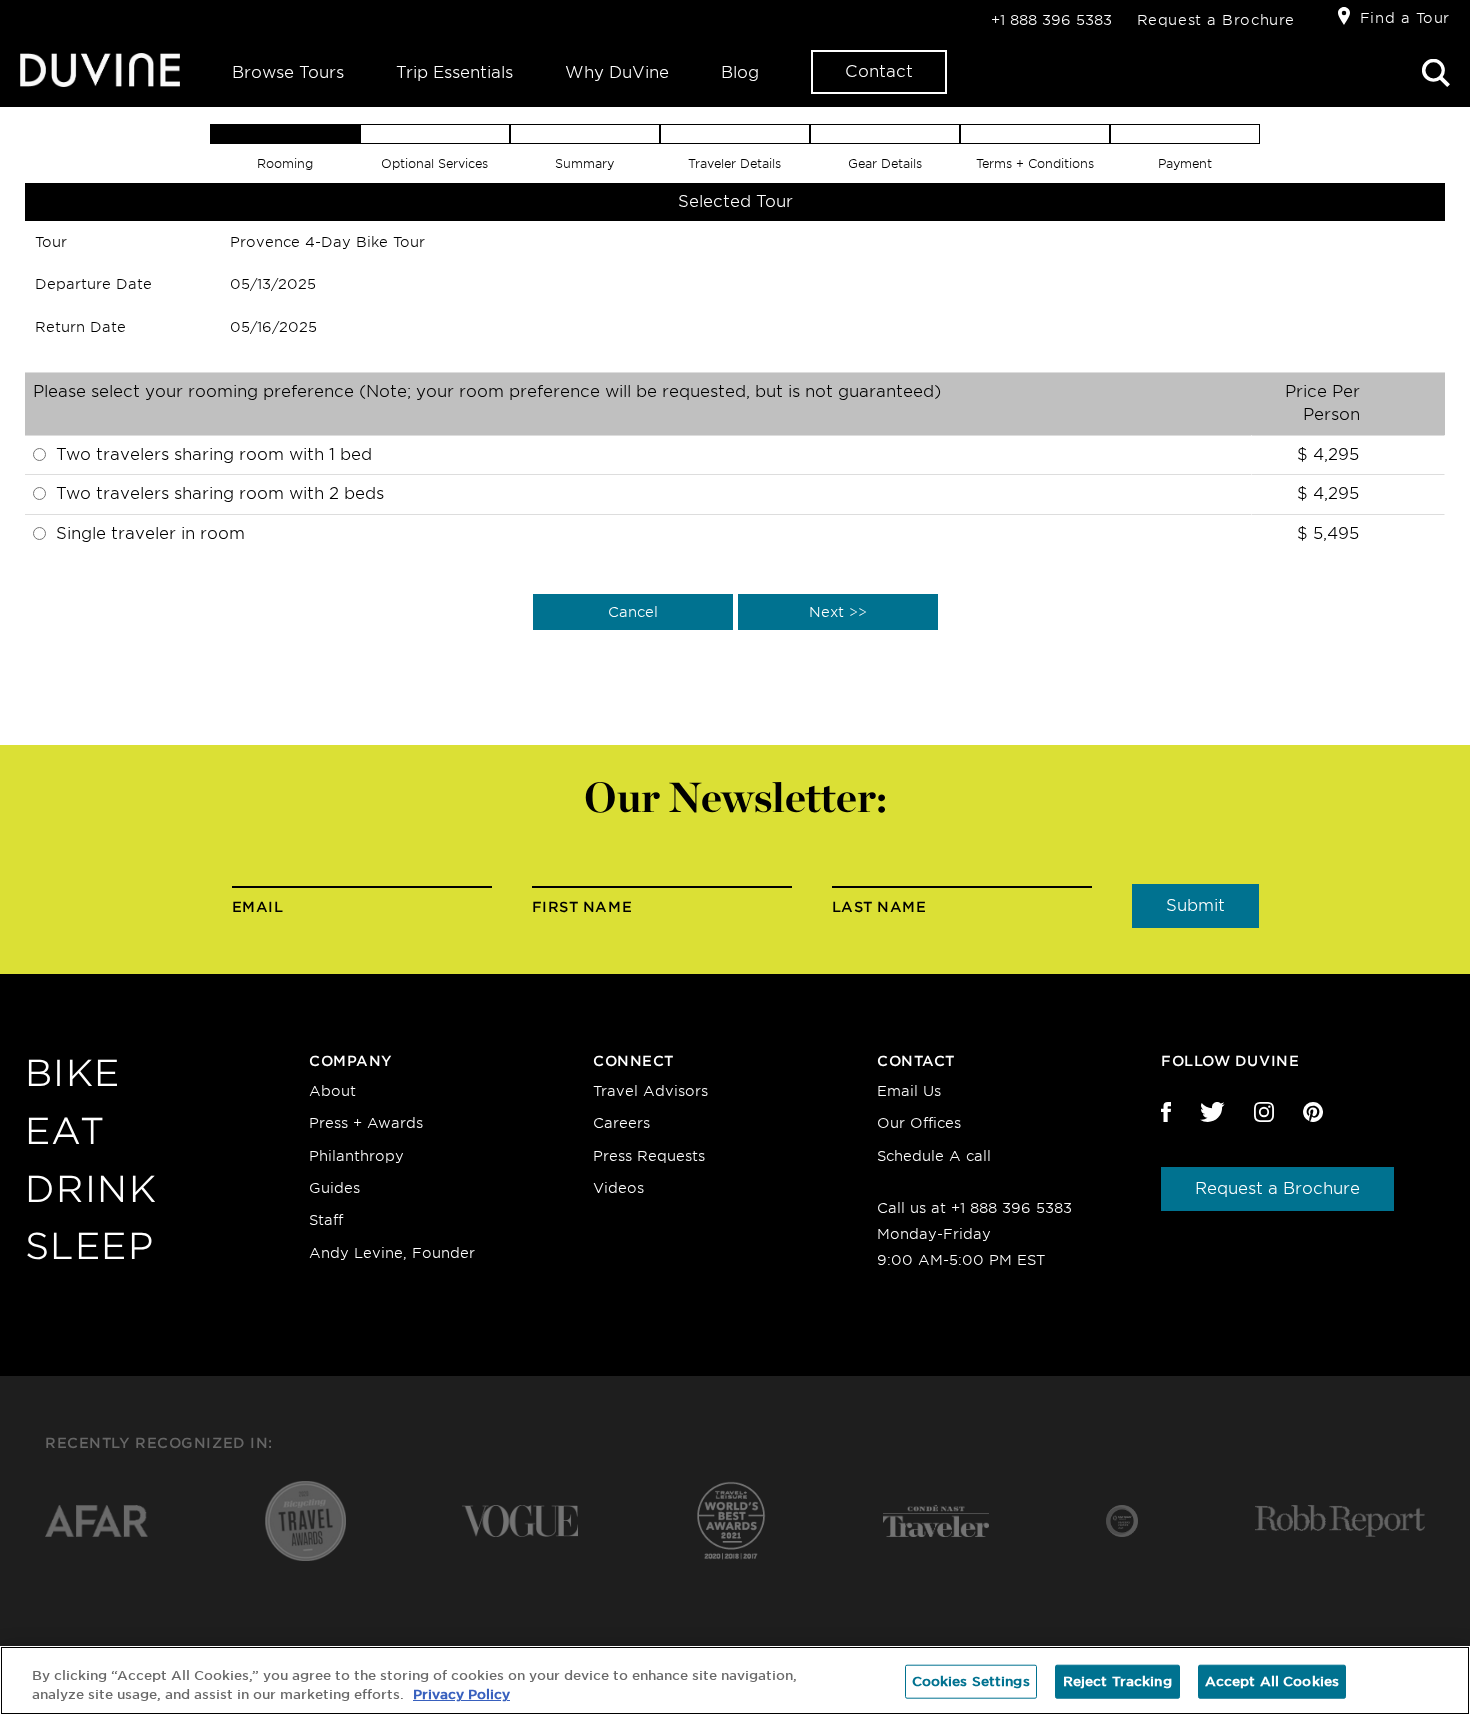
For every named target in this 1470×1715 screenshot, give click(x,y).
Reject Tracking (1117, 1681)
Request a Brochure (1216, 20)
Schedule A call (934, 1156)
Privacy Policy (461, 1694)
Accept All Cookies (1272, 1681)
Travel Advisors (650, 1091)
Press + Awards (366, 1123)
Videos (618, 1188)
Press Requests (649, 1156)
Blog (740, 72)
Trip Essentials (454, 72)
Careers (621, 1123)
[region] (735, 1680)
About (332, 1091)
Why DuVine (617, 72)
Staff (326, 1220)
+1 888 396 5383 (1051, 20)
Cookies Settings (971, 1681)
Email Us (909, 1091)
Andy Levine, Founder (392, 1253)
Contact (879, 71)
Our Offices (919, 1123)
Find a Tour (1405, 18)
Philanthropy (356, 1156)
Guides (334, 1188)
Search (1436, 73)
